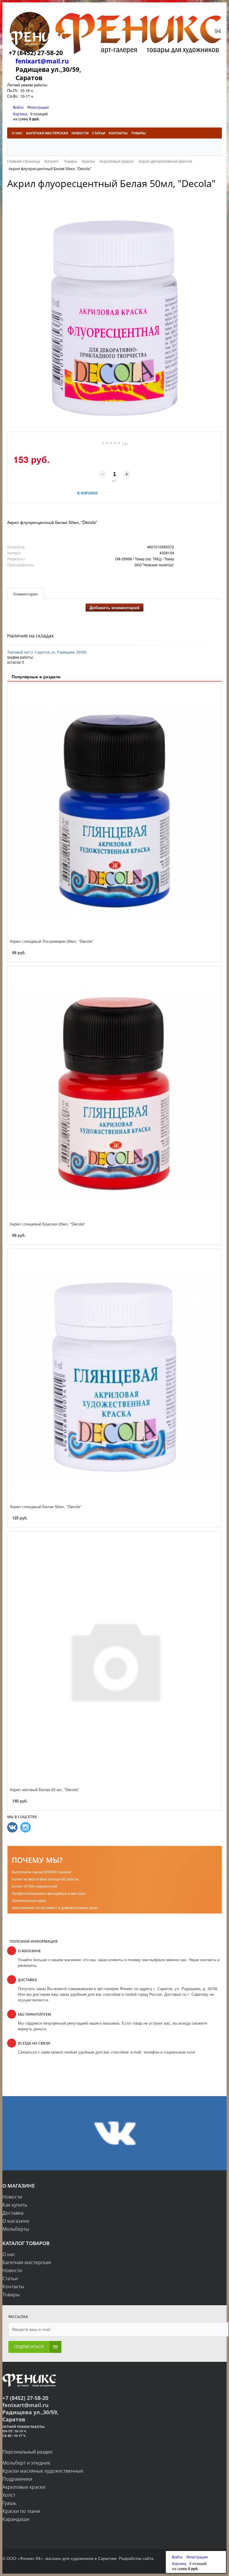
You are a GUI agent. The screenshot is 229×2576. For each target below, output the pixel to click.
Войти (19, 107)
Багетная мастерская (27, 2262)
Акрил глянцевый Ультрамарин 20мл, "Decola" (52, 941)
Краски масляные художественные (43, 2471)
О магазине (16, 2221)
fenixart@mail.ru (42, 61)
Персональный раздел (27, 2452)
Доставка (13, 2213)
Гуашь (9, 2503)
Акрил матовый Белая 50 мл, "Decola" (44, 1789)
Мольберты (16, 2229)
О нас (9, 2254)
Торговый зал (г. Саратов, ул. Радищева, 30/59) (47, 652)
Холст (9, 2495)
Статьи (10, 2278)
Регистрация (38, 107)
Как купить (15, 2205)
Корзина (20, 114)
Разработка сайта (136, 2558)
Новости (12, 2197)
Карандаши (16, 2519)
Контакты (13, 2286)
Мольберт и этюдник (26, 2463)
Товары (11, 2295)
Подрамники (17, 2479)
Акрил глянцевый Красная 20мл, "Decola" (47, 1224)
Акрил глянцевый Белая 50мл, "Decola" (46, 1506)
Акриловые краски (24, 2487)
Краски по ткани (21, 2511)
